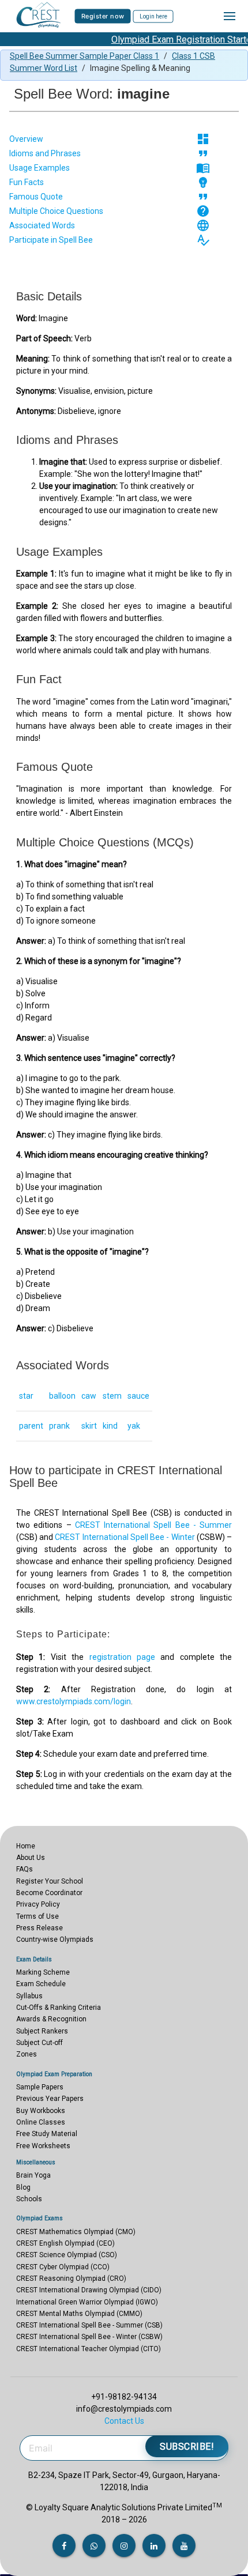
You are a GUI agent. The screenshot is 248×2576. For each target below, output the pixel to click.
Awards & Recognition (51, 2019)
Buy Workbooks (41, 2111)
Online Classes (41, 2122)
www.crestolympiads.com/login (74, 1701)
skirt (89, 1426)
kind (110, 1426)
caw (89, 1396)
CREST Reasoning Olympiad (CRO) (71, 2279)
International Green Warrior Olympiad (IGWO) (87, 2302)
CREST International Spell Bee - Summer (153, 1525)
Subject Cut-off (40, 2043)
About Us (31, 1858)
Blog (23, 2187)
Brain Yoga (33, 2175)
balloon (62, 1396)
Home (26, 1846)
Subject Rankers (42, 2031)
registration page (122, 1657)
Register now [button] (103, 16)
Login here (153, 16)
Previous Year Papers (50, 2099)
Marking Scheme (43, 1972)
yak (134, 1426)
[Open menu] (230, 16)
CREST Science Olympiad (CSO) (67, 2255)
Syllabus (29, 1996)
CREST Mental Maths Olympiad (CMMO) (79, 2314)
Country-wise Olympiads (55, 1939)
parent (31, 1426)
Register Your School (50, 1881)
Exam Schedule (41, 1984)
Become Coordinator (49, 1893)
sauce (138, 1396)
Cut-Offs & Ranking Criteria (59, 2008)
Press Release (40, 1928)
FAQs (25, 1869)
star (26, 1396)
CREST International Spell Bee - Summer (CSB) (89, 2325)
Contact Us (124, 2421)
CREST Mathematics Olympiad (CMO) (76, 2232)
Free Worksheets (43, 2146)
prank (59, 1426)
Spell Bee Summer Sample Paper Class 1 (84, 56)
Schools (29, 2199)
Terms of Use (37, 1916)
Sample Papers (40, 2087)
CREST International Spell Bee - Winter (125, 1537)
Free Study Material (47, 2134)
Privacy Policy (38, 1904)
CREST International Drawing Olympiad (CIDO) (89, 2290)
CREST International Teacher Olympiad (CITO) (89, 2349)
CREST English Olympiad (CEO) (65, 2243)
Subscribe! (187, 2447)
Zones (27, 2054)
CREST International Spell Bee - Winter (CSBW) (89, 2337)
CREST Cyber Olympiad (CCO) (63, 2267)
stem (112, 1396)
